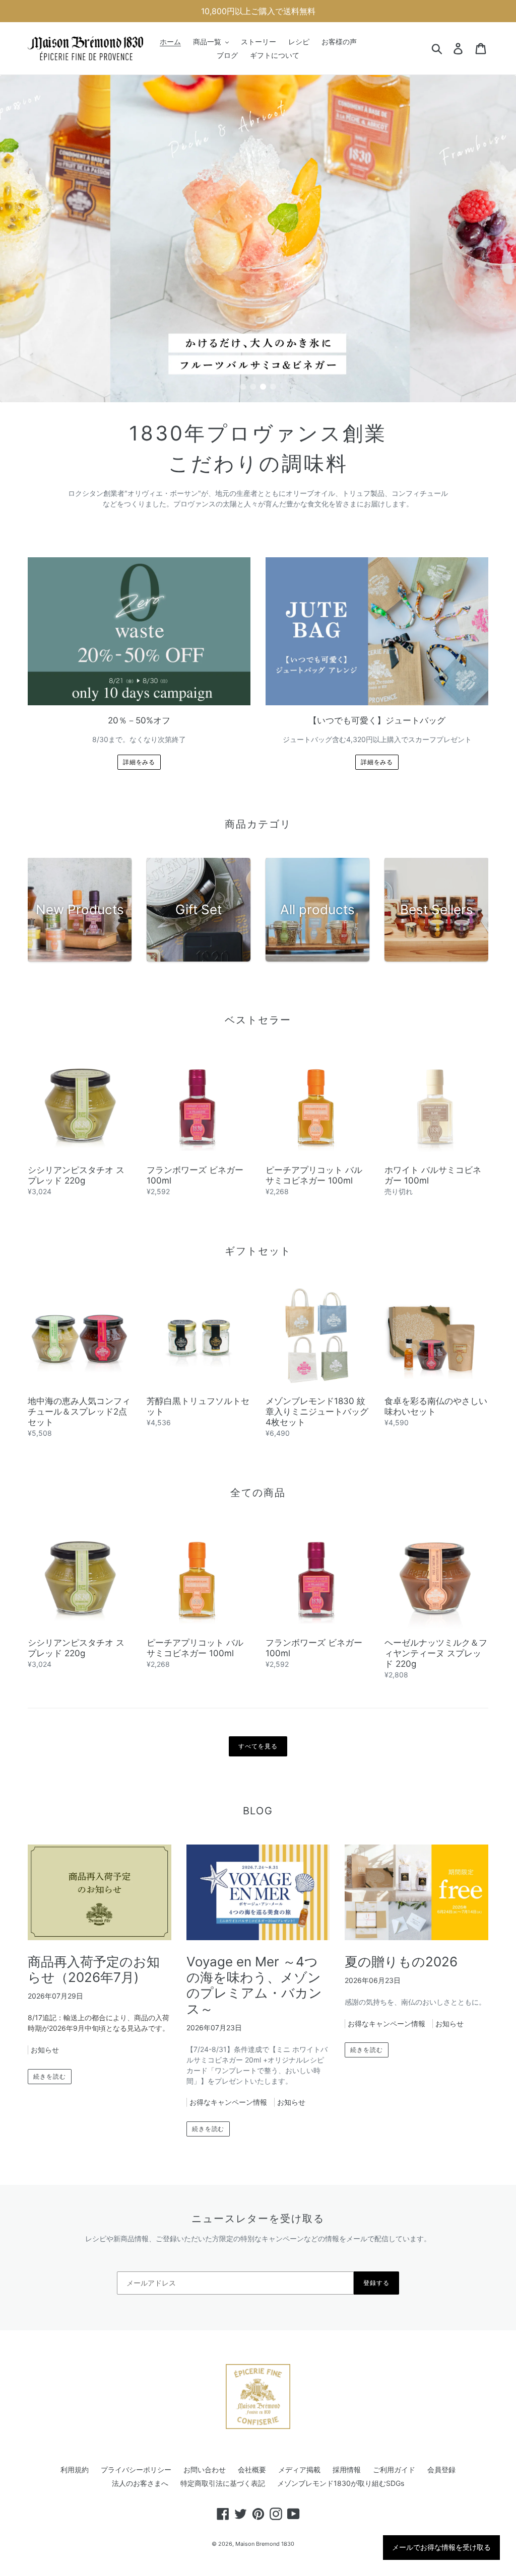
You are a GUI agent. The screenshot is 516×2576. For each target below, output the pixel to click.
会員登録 (441, 2470)
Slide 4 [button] (273, 387)
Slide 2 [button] (253, 387)
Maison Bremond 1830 (265, 2544)
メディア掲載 (299, 2470)
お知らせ (45, 2050)
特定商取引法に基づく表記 (223, 2483)
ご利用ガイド (394, 2470)
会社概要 (252, 2470)
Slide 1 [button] (243, 387)
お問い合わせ (205, 2470)
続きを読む (50, 2076)
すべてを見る (258, 1746)
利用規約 (75, 2470)
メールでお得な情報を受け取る (441, 2547)
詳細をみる (139, 762)
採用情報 (347, 2470)
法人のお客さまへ (140, 2483)
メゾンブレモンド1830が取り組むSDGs (341, 2483)
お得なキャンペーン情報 (228, 2102)
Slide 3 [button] (263, 387)
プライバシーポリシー (136, 2470)
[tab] (243, 387)
